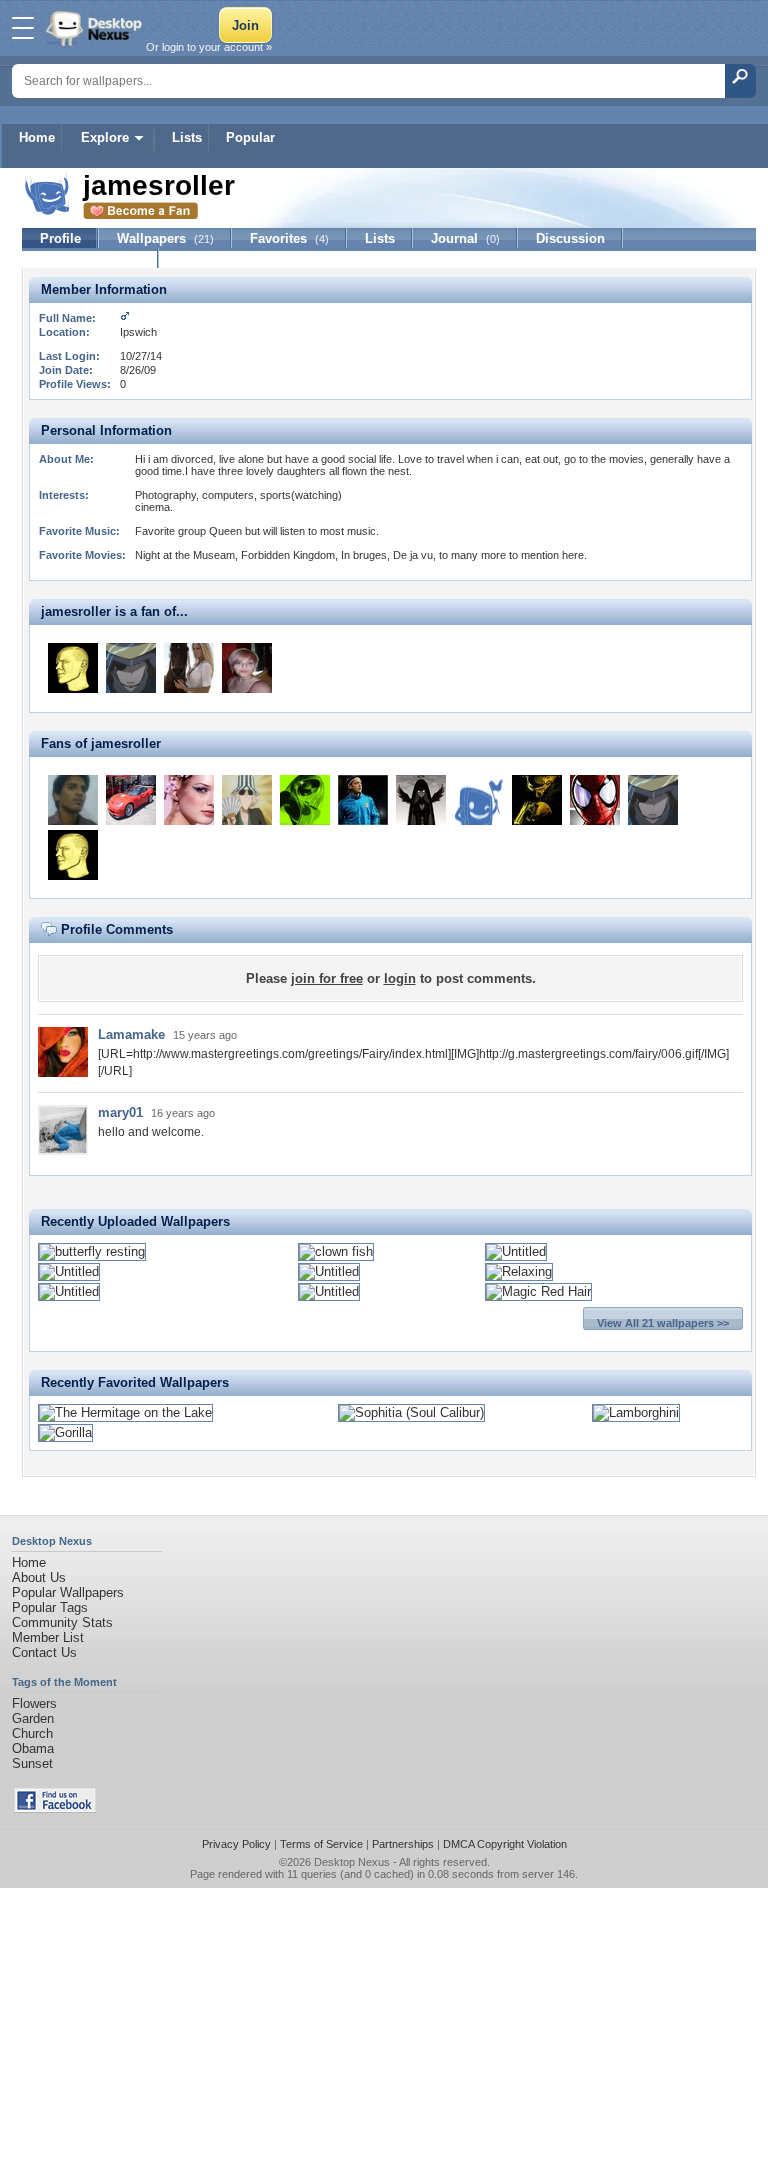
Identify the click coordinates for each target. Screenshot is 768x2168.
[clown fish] (336, 1251)
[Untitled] (516, 1251)
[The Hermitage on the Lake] (125, 1412)
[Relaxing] (519, 1271)
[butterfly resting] (92, 1251)
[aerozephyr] (595, 800)
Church (32, 1733)
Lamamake (131, 1034)
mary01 (120, 1112)
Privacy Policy (236, 1844)
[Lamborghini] (636, 1412)
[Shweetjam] (189, 800)
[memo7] (363, 800)
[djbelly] (537, 800)
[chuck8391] (305, 800)
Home (37, 137)
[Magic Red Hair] (538, 1291)
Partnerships (403, 1844)
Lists (187, 137)
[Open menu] (23, 28)
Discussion (570, 238)
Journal (465, 238)
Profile (60, 238)
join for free (327, 978)
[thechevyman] (131, 800)
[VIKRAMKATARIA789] (73, 800)
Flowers (34, 1703)
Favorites (289, 238)
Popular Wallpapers (68, 1592)
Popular (250, 137)
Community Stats (62, 1622)
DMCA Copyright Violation (505, 1844)
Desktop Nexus (352, 1862)
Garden (33, 1718)
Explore (105, 137)
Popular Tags (50, 1607)
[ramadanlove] (479, 800)
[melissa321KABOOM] (247, 668)
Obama (33, 1748)
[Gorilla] (65, 1432)
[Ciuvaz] (131, 668)
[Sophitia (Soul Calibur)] (411, 1412)
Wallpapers (165, 238)
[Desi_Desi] (189, 668)
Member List (48, 1637)
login (400, 978)
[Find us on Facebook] (55, 1808)
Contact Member (90, 258)
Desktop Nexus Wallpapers (96, 28)
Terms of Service (321, 1844)
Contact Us (44, 1652)
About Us (39, 1577)
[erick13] (247, 800)
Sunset (32, 1763)
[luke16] (421, 800)
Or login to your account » (209, 47)
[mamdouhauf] (73, 668)
